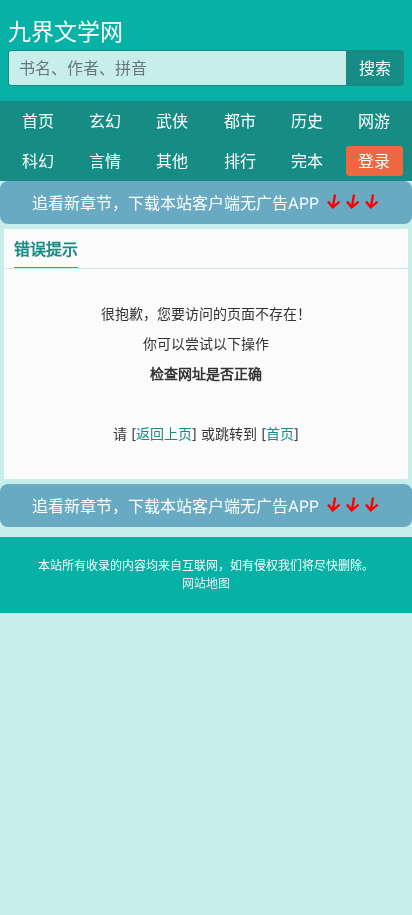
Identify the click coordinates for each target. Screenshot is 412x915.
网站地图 (206, 583)
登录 (374, 161)
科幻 (38, 161)
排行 (240, 161)
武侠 (172, 121)
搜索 (375, 68)
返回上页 (164, 433)
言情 (105, 161)
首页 (38, 121)
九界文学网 (65, 32)
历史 (307, 121)
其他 (172, 161)
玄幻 (105, 121)
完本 (307, 161)
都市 (240, 121)
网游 (374, 121)
